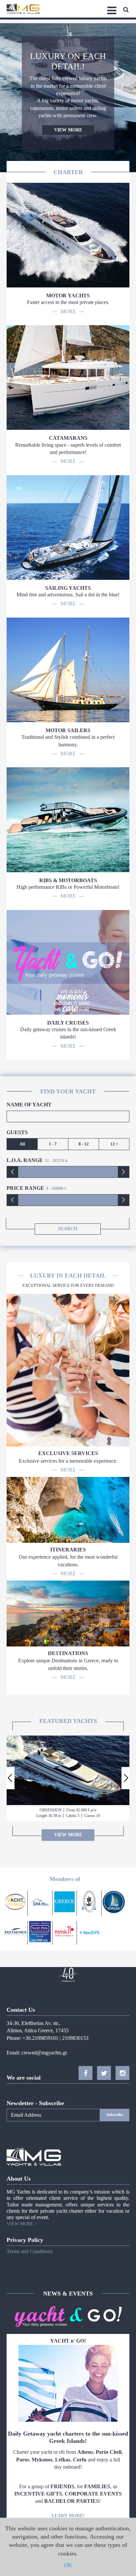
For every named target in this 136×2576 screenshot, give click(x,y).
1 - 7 (53, 1144)
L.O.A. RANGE (25, 1160)
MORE (68, 311)
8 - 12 (84, 1144)
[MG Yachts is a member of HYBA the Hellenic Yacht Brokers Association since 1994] (89, 1903)
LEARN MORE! (68, 2516)
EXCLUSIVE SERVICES (68, 1453)
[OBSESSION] (68, 1770)
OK (68, 2565)
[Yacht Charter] (65, 1933)
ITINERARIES (68, 1550)
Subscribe (115, 2115)
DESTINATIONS (68, 1653)
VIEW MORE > (22, 2224)
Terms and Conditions (30, 2251)
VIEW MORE (68, 130)
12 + (114, 1144)
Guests (17, 1132)
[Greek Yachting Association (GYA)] (40, 1903)
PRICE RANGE (25, 1188)
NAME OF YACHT (29, 1105)
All (22, 1144)
